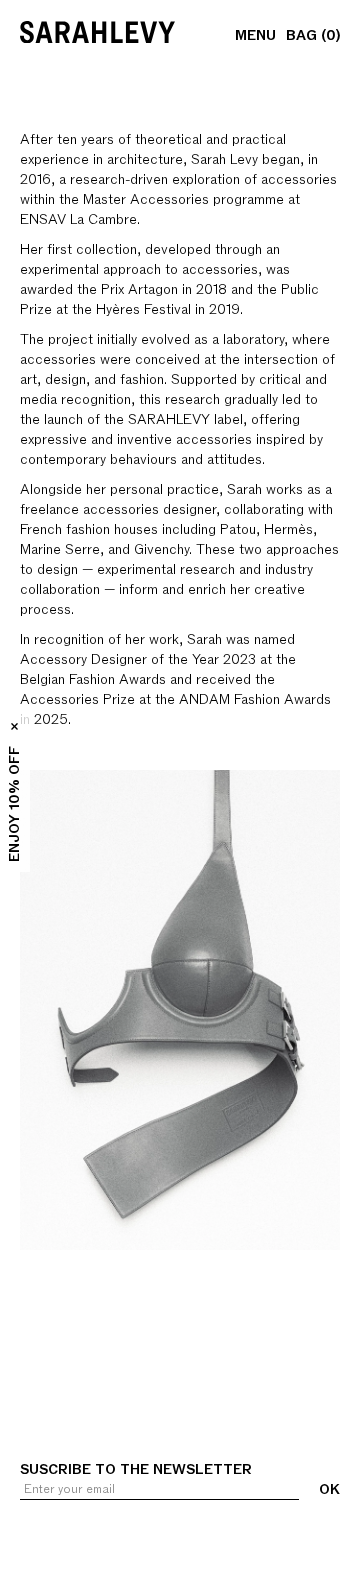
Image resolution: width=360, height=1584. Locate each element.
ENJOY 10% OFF (14, 804)
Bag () (313, 36)
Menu (255, 36)
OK (329, 1489)
